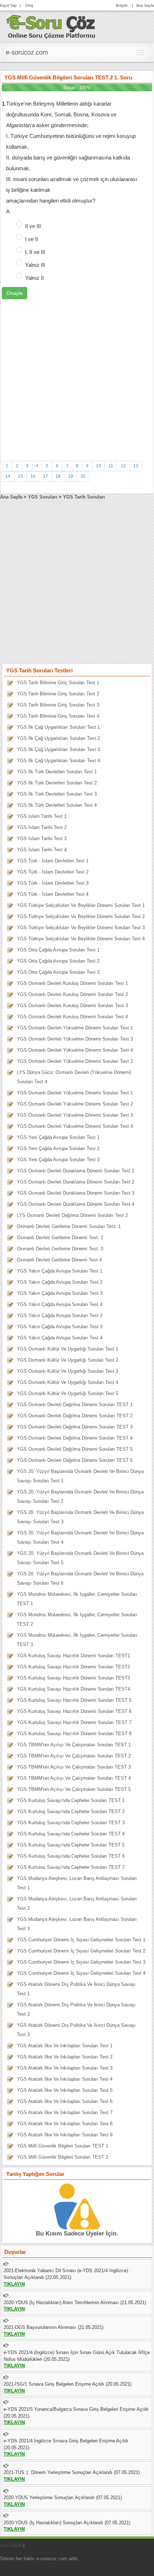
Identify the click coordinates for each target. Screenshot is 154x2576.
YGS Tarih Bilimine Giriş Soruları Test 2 (58, 694)
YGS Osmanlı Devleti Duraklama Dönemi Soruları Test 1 (76, 1171)
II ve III (33, 226)
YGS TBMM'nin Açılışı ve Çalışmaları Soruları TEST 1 (74, 1745)
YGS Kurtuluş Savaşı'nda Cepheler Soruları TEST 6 (71, 1856)
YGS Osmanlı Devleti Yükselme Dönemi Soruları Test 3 (75, 1039)
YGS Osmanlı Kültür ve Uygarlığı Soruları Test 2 (68, 1360)
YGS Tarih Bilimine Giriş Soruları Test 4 (58, 716)
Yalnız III (35, 265)
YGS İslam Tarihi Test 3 (42, 838)
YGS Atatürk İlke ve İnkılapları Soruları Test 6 (65, 2101)
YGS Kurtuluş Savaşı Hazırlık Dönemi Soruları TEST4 (73, 1689)
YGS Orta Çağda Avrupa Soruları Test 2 (58, 961)
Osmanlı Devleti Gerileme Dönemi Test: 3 (60, 1249)
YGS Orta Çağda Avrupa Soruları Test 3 (58, 972)
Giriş (29, 5)
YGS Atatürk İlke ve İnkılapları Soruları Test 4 (65, 2079)
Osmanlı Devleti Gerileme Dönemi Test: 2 (60, 1238)
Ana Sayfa (145, 5)
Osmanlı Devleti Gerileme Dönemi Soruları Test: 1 (69, 1226)
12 (123, 466)
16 (33, 476)
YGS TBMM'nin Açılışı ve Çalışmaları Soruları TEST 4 (74, 1778)
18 (58, 476)
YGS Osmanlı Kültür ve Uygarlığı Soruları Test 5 (68, 1393)
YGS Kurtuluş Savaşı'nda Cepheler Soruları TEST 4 (71, 1834)
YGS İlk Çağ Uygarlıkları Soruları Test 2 (58, 738)
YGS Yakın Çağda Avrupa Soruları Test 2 (60, 1282)
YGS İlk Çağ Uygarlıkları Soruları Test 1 (58, 727)
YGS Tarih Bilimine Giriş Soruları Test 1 (58, 683)
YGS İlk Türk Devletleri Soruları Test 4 (57, 805)
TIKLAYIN (14, 2284)
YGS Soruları (43, 497)
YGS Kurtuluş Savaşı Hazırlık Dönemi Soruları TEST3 (73, 1678)
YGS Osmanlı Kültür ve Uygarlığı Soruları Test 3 (68, 1371)
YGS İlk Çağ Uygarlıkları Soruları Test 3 (58, 749)
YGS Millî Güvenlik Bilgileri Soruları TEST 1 (62, 2146)
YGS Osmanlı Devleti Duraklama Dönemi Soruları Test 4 (76, 1204)
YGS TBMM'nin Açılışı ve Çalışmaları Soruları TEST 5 (74, 1789)
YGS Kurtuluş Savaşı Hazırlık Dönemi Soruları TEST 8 (74, 1734)
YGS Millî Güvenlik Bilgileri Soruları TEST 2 (62, 2157)
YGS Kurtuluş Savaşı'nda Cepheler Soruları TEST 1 (71, 1800)
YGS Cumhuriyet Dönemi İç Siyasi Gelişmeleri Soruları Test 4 (81, 1973)
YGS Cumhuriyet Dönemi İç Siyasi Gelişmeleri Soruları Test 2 (81, 1951)
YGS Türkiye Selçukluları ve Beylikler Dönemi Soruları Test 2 (81, 916)
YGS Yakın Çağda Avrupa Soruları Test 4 (60, 1304)
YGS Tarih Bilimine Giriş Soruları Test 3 (58, 705)
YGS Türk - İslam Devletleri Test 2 (53, 872)
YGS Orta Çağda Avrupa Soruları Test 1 (58, 950)
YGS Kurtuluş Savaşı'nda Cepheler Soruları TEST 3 (71, 1823)
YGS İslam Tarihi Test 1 (42, 816)
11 (111, 466)
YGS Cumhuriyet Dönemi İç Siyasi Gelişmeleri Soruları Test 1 (81, 1940)
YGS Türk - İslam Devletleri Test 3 (53, 883)
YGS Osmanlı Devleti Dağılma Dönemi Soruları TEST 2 (75, 1416)
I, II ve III (35, 252)
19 (71, 476)
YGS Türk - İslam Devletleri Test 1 (53, 861)
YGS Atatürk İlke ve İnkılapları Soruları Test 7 (65, 2112)
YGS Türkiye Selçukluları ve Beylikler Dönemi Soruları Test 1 (81, 905)
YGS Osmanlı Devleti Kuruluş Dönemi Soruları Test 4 (72, 1017)
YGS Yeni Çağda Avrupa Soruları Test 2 (58, 1148)
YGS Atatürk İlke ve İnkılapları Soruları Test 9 (65, 2135)
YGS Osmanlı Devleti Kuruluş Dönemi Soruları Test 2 (72, 994)
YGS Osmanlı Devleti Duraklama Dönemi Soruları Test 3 (76, 1193)
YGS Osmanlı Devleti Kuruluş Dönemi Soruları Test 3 (72, 1006)
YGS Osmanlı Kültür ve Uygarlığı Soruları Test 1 (68, 1349)
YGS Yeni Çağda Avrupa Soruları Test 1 (58, 1137)
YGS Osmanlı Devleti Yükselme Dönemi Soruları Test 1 (75, 1028)
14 (8, 476)
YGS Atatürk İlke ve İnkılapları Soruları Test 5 (65, 2090)
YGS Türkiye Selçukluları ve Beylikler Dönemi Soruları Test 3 (81, 928)
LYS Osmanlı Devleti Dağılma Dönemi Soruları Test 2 (72, 1215)
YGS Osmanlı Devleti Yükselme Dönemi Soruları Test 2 (75, 1061)
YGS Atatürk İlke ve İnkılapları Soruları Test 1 (65, 2046)
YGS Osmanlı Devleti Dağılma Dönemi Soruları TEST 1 (75, 1405)
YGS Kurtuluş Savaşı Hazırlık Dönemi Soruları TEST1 (73, 1656)
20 (83, 476)
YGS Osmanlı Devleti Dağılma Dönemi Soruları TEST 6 (75, 1460)
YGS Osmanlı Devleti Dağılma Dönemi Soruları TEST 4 (75, 1438)
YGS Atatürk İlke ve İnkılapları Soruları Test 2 (65, 2057)
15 (20, 476)
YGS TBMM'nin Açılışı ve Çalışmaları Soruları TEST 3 (74, 1767)
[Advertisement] (77, 376)
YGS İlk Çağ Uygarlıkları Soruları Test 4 (58, 761)
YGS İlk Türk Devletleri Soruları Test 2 (57, 783)
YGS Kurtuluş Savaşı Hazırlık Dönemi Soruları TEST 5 (74, 1700)
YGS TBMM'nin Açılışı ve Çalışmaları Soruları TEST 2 (74, 1756)
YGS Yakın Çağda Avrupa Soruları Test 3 (60, 1293)
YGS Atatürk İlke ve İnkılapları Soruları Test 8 (65, 2124)
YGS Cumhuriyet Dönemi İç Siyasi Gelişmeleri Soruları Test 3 (81, 1962)
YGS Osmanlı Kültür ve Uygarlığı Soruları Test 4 (68, 1382)
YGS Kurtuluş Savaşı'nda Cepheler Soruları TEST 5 (71, 1845)
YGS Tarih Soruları (84, 497)
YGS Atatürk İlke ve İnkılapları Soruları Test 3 (65, 2068)
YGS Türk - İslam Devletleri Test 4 (53, 894)
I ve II (32, 239)
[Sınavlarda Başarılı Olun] (51, 26)
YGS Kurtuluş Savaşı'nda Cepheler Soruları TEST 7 (71, 1867)
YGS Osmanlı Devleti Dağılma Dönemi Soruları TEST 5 (75, 1449)
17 (45, 476)
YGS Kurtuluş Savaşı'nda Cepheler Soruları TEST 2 (71, 1811)
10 (98, 466)
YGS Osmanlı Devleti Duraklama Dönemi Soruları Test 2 (76, 1182)
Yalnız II (34, 278)
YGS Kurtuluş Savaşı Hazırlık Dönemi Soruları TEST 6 (74, 1711)
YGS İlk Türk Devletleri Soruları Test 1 (57, 772)
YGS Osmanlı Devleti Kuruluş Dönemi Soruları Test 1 (72, 983)
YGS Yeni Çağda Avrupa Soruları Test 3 (58, 1160)
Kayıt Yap (8, 5)
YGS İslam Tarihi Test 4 (42, 850)
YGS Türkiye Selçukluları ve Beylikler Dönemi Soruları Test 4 (81, 939)
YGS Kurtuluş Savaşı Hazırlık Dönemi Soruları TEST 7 (74, 1722)
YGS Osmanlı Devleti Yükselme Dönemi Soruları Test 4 (75, 1050)
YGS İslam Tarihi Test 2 (42, 827)
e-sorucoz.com (27, 52)
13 (136, 466)
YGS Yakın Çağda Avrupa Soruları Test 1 (60, 1271)
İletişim (122, 5)
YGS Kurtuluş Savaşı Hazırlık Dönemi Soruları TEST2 (73, 1667)
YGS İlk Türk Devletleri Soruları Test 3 (57, 794)
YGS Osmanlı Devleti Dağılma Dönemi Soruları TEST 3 (75, 1427)
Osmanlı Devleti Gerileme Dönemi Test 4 (59, 1260)
